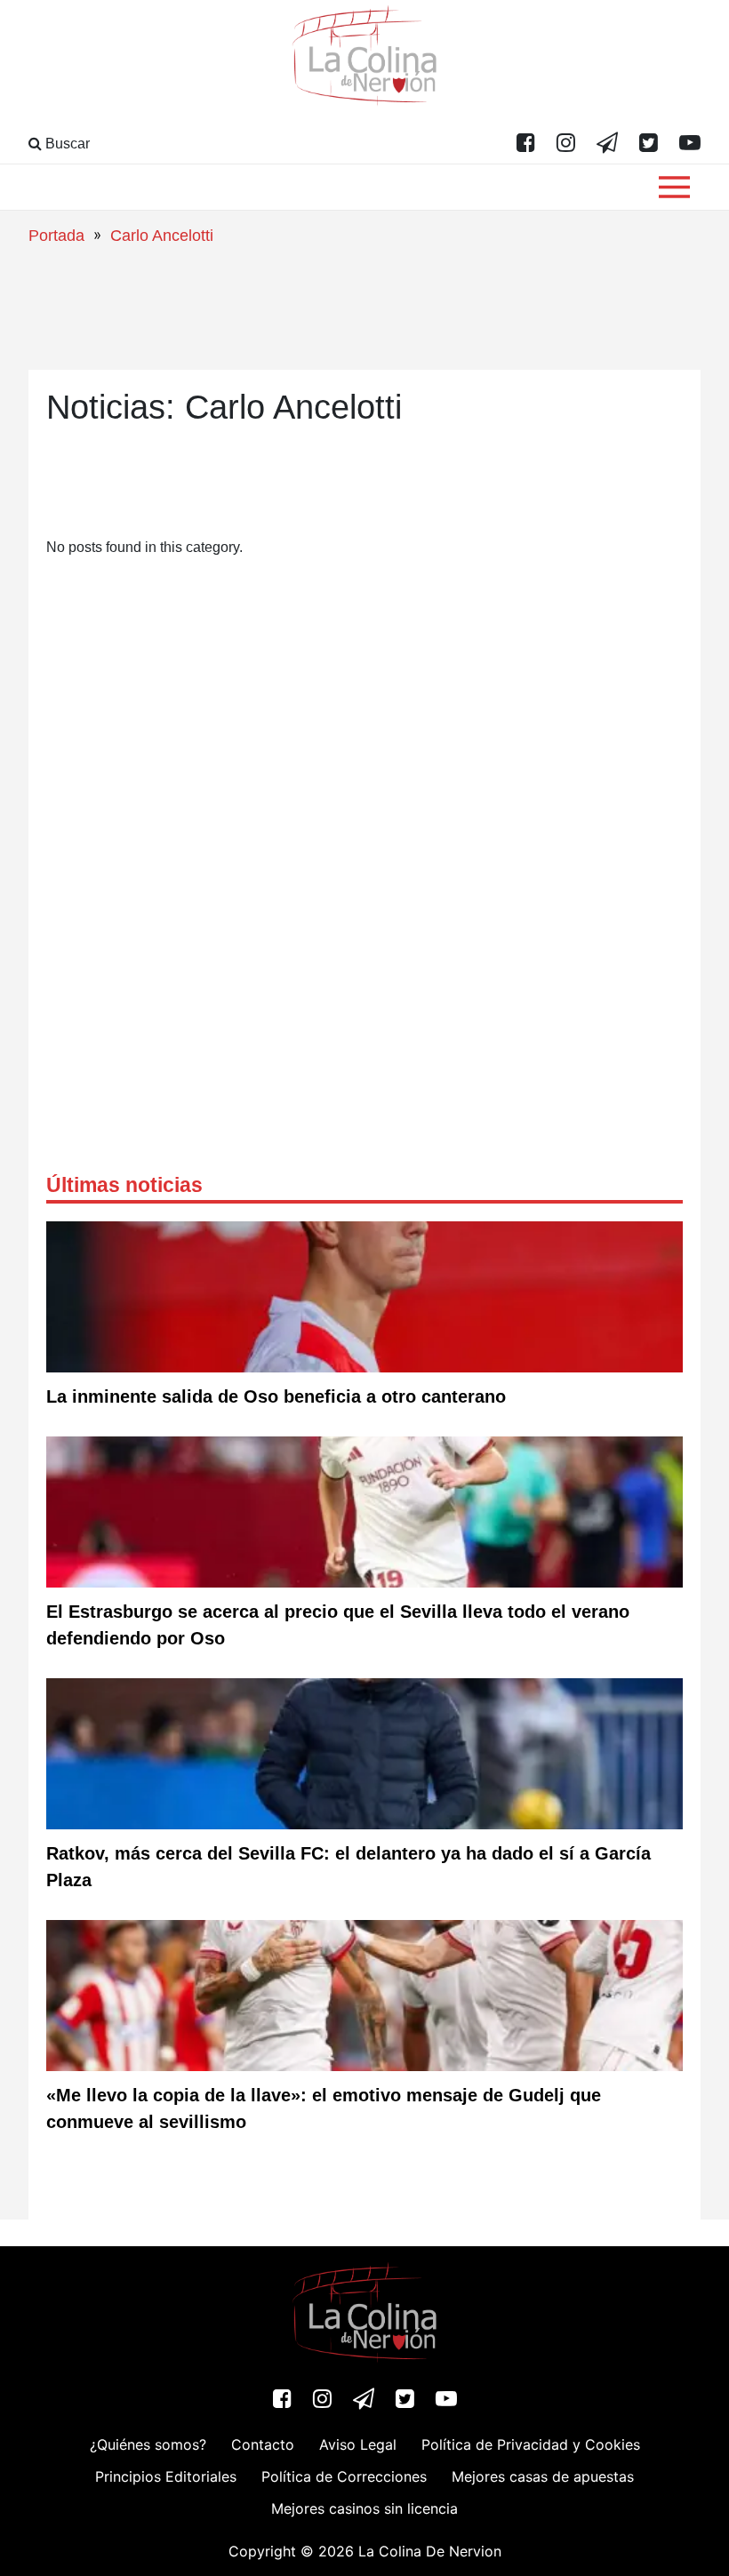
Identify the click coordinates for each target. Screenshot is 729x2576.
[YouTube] (690, 144)
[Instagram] (566, 144)
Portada (56, 236)
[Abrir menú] (674, 187)
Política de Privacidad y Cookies (531, 2444)
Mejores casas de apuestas (543, 2476)
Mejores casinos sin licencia (364, 2508)
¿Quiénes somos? (148, 2444)
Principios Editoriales (166, 2476)
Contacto (263, 2444)
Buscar (66, 144)
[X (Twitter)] (649, 144)
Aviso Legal (358, 2444)
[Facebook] (526, 144)
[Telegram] (607, 144)
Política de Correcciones (344, 2476)
